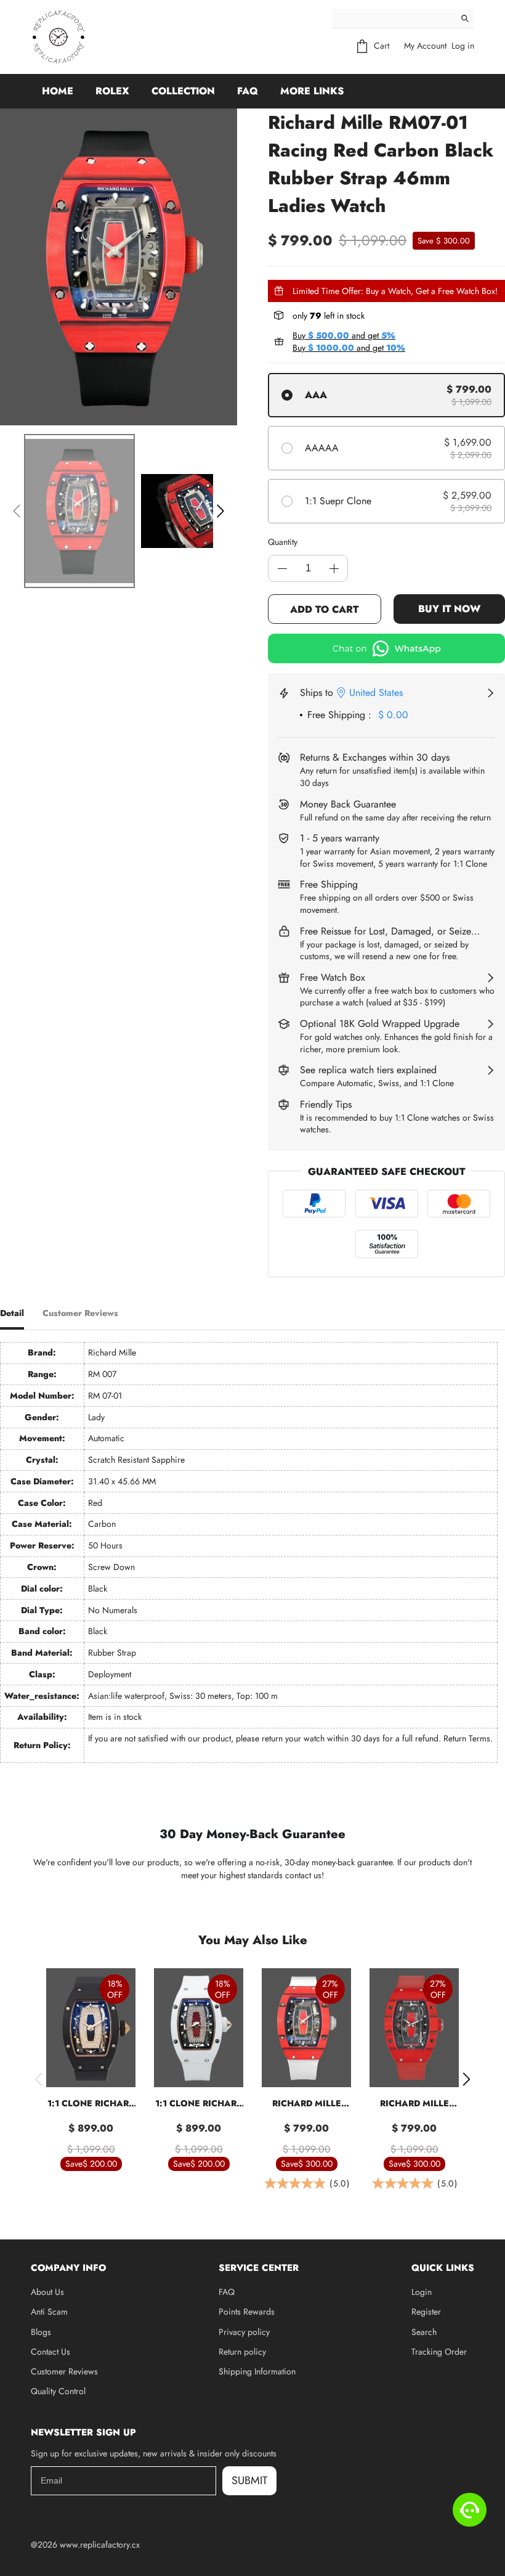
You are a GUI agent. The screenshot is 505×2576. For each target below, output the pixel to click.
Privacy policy (244, 2332)
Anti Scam (49, 2312)
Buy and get (344, 335)
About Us (47, 2292)
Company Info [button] (68, 2268)
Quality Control (58, 2391)
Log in (463, 46)
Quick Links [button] (443, 2268)
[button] (17, 511)
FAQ (248, 91)
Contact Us (50, 2352)
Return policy (242, 2352)
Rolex (112, 91)
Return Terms (467, 1738)
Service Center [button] (259, 2268)
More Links (312, 91)
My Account (425, 46)
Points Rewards (247, 2312)
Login (422, 2292)
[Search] (465, 18)
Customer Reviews (64, 2371)
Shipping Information (257, 2371)
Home (58, 91)
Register (426, 2312)
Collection (183, 91)
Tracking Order (439, 2352)
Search (424, 2332)
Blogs (41, 2332)
